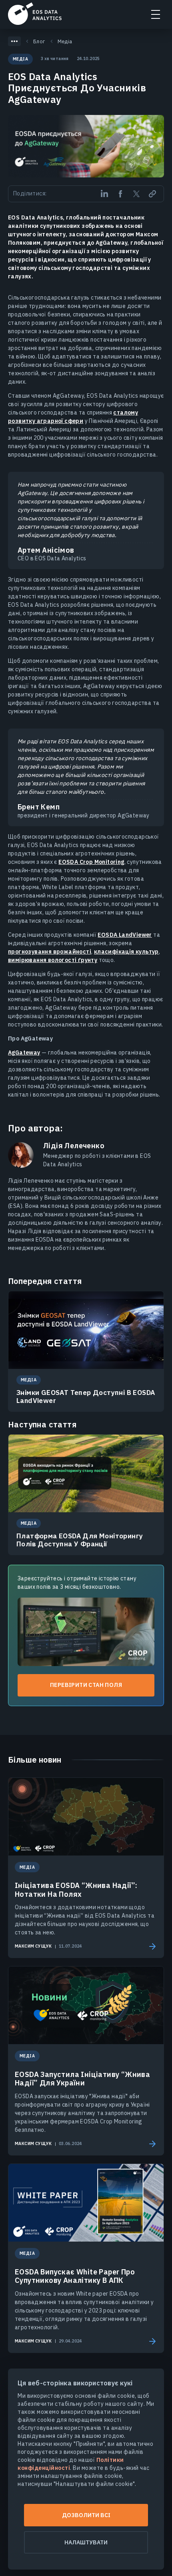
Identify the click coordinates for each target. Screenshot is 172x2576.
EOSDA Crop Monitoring (91, 862)
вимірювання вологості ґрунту (53, 960)
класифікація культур (126, 952)
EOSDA (35, 14)
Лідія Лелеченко (74, 1146)
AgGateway (24, 1053)
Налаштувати (86, 2542)
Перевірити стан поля (86, 1685)
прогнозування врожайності (50, 952)
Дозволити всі (86, 2515)
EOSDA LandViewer (125, 935)
